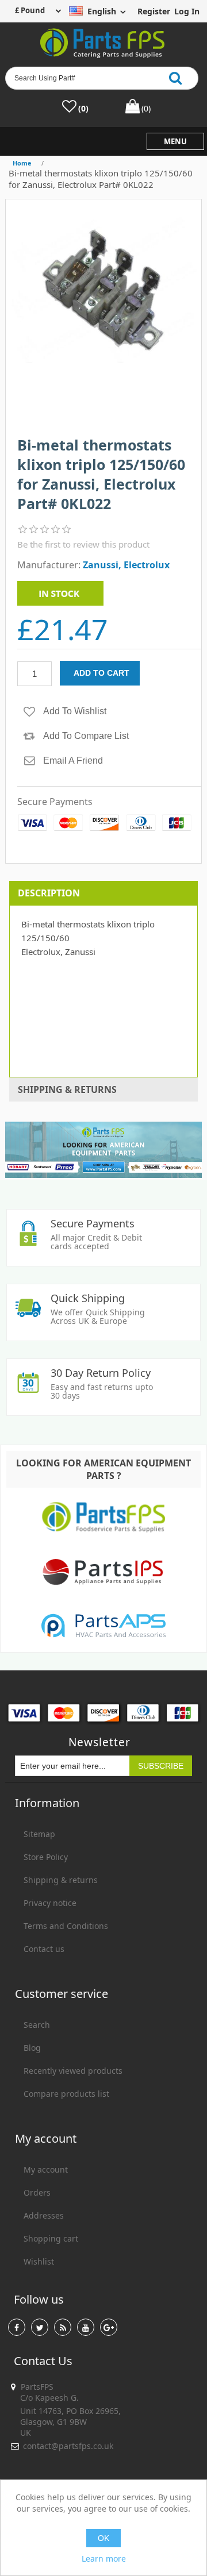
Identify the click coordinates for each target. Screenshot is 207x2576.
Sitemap (39, 1834)
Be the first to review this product (83, 544)
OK (103, 2538)
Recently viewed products (73, 2071)
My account (46, 2169)
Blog (32, 2048)
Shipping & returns (61, 1880)
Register (154, 11)
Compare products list (66, 2094)
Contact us (44, 1949)
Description (49, 893)
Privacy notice (50, 1903)
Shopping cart (51, 2238)
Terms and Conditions (66, 1926)
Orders (37, 2192)
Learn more (104, 2558)
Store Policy (46, 1857)
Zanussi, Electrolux (126, 565)
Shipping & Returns (67, 1089)
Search (37, 2025)
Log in (187, 11)
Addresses (44, 2215)
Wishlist (39, 2261)
